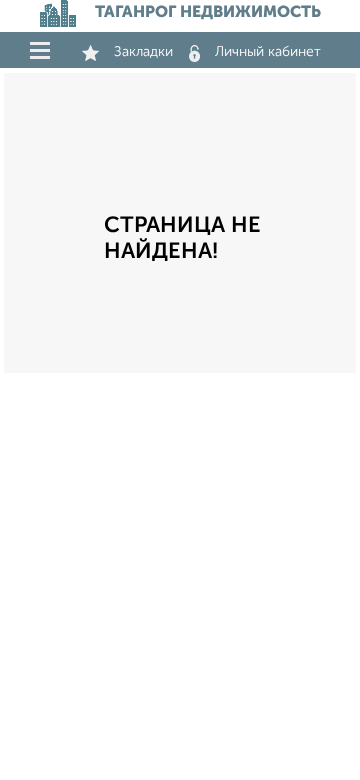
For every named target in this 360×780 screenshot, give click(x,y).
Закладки (143, 52)
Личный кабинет (268, 52)
